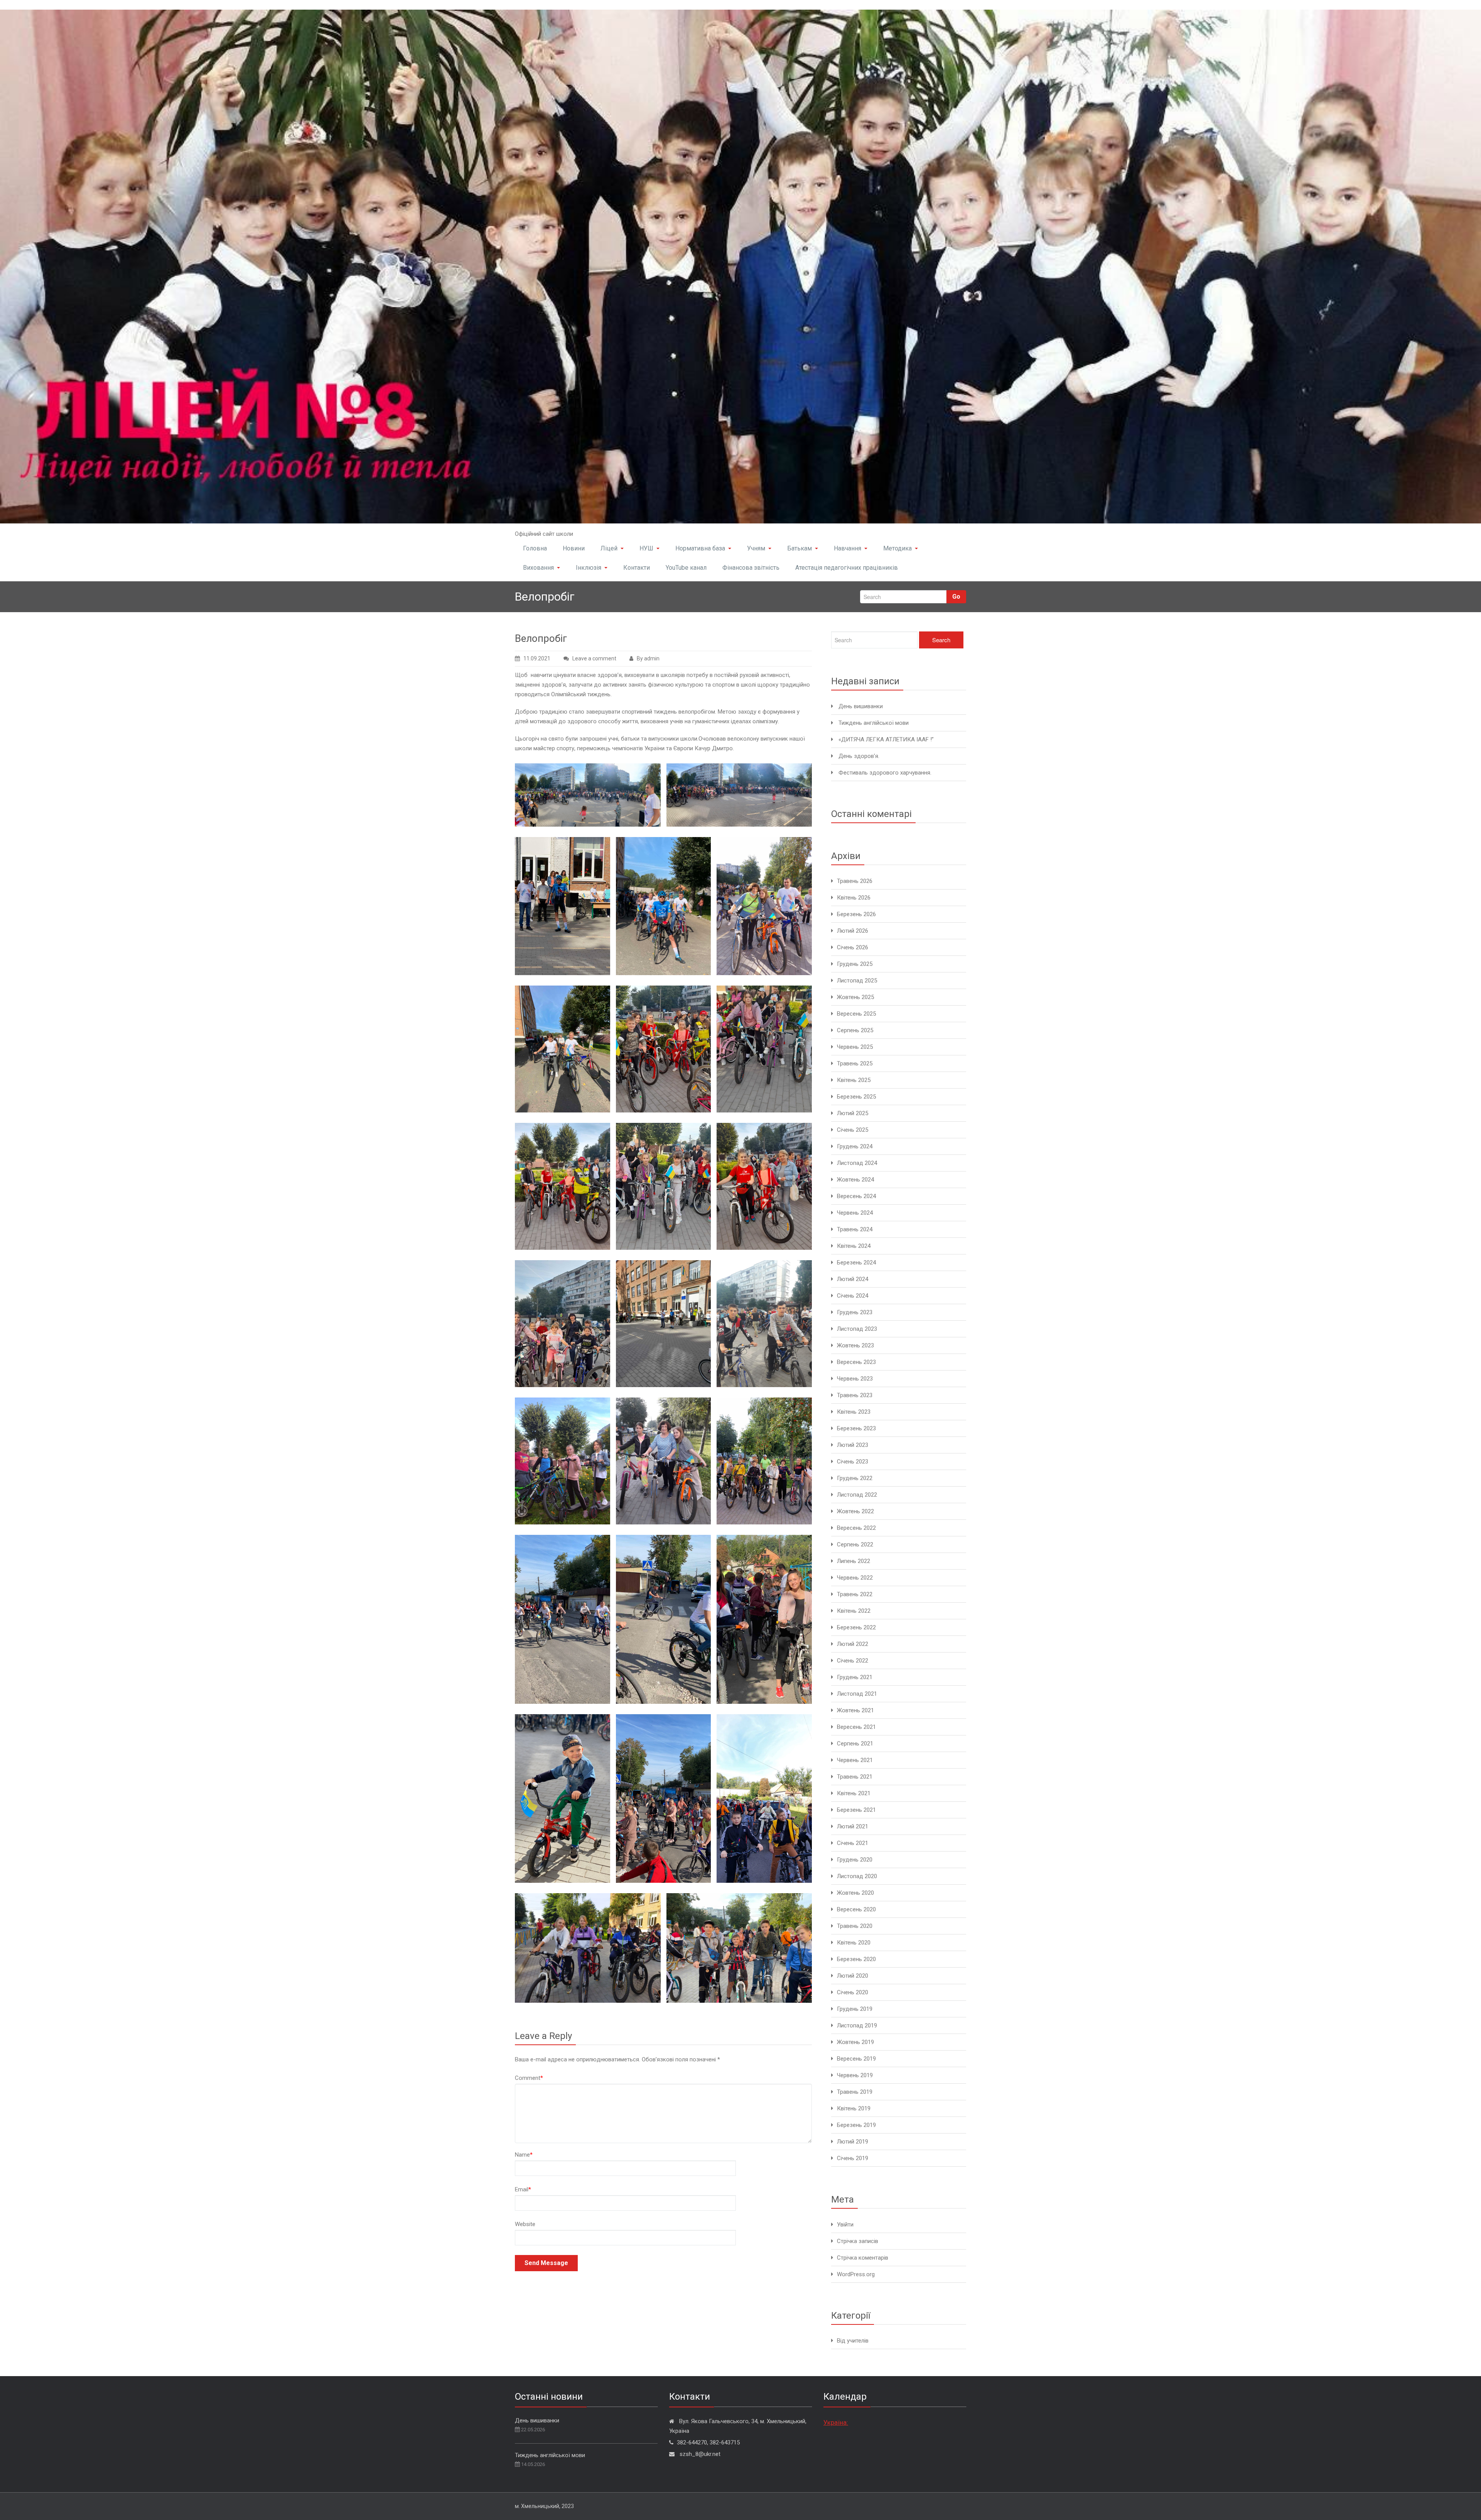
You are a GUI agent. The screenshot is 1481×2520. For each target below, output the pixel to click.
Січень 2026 (853, 947)
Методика (897, 548)
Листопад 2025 (857, 981)
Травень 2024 (855, 1229)
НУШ (646, 548)
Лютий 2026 (853, 931)
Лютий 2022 (853, 1644)
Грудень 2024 (855, 1146)
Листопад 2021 (857, 1694)
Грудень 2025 (855, 964)
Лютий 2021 (853, 1826)
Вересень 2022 (856, 1528)
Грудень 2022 (855, 1478)
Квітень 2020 (854, 1943)
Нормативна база (700, 548)
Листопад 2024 (857, 1163)
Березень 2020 (856, 1959)
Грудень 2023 (855, 1312)
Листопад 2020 (857, 1876)
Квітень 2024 (854, 1246)
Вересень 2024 (856, 1196)
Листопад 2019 (857, 2025)
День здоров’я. (859, 756)
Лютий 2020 (853, 1976)
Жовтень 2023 (855, 1345)
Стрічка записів (858, 2241)
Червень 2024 (855, 1213)
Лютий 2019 (853, 2142)
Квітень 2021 (854, 1793)
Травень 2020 (855, 1926)
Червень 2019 (855, 2075)
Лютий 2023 (853, 1445)
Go (956, 597)
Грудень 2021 (855, 1677)
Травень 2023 (855, 1395)
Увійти (845, 2225)
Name (524, 2155)
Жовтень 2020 (855, 1893)
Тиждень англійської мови (874, 723)
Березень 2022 (856, 1627)
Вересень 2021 (856, 1727)
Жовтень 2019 (855, 2042)
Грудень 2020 (855, 1860)
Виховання (538, 568)
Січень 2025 (853, 1130)
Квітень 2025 (854, 1080)
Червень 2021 (855, 1760)
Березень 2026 (856, 914)
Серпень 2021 (855, 1744)
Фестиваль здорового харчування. (885, 773)
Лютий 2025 (853, 1113)
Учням (756, 548)
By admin (648, 658)
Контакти (637, 568)
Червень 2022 (855, 1578)
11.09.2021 (537, 658)
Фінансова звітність (751, 568)
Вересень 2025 (856, 1014)
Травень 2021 (855, 1777)
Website (525, 2224)
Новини (574, 548)
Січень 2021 (853, 1843)
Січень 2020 (853, 1992)
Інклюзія (589, 568)
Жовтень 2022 (855, 1511)
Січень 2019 (853, 2158)
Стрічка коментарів (863, 2258)
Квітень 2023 (854, 1412)
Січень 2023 (853, 1462)
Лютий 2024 (853, 1279)
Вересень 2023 (856, 1362)
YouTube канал (686, 568)
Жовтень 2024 (855, 1180)
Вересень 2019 (856, 2059)
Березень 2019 (856, 2125)
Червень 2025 (855, 1047)
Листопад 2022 (857, 1495)
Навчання (848, 548)
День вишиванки (861, 706)
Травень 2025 (855, 1063)
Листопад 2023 (857, 1329)
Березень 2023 (856, 1428)
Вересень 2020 (856, 1909)
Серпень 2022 (855, 1544)
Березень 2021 (856, 1810)
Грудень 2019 (855, 2009)
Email (523, 2189)
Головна (535, 548)
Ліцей (609, 548)
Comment (529, 2078)
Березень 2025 (856, 1097)
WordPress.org (856, 2274)
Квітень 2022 (854, 1611)
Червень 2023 (855, 1379)
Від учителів (853, 2341)
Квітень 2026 (854, 898)
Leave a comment (594, 658)
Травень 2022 (855, 1594)
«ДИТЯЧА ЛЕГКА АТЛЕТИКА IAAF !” (886, 739)
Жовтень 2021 (855, 1710)
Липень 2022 (854, 1561)
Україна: (836, 2422)
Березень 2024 (856, 1263)
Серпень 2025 (855, 1030)
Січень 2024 (853, 1296)
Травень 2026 (855, 881)
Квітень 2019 (854, 2108)
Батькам (800, 548)
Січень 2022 (853, 1661)
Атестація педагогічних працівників (847, 568)
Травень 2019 (855, 2092)
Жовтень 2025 (855, 997)
